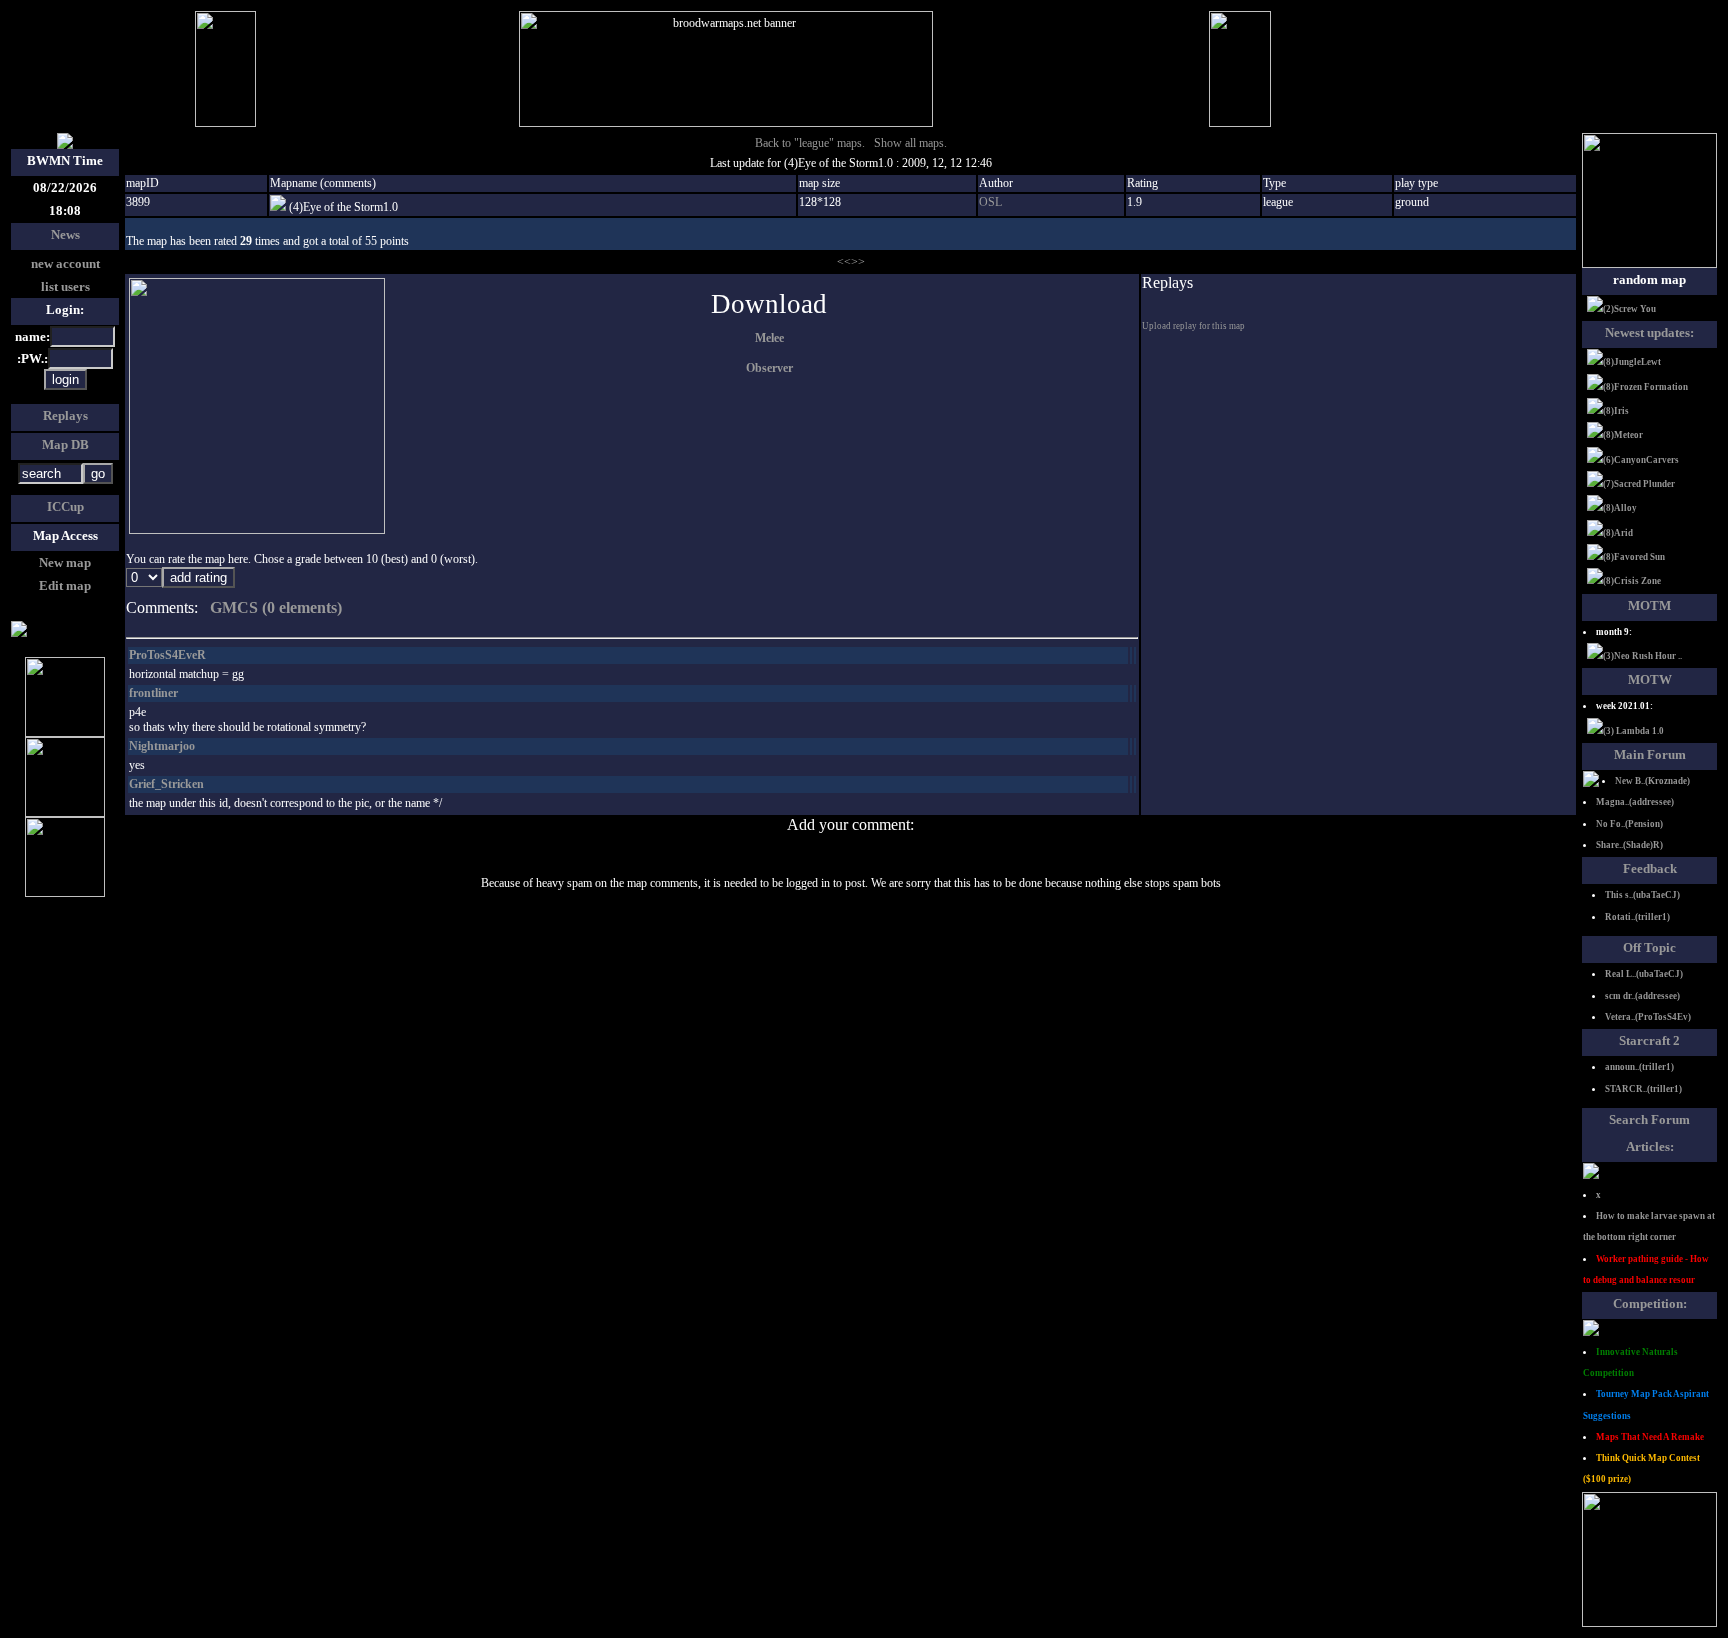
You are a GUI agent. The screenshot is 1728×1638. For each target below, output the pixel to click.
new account (65, 263)
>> (858, 262)
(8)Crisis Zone (1632, 581)
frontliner (153, 693)
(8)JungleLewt (1632, 362)
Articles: (1650, 1146)
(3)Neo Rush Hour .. (1642, 656)
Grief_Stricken (166, 784)
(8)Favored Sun (1634, 557)
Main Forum (1650, 754)
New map (65, 562)
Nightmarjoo (162, 746)
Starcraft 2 (1649, 1040)
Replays (65, 415)
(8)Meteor (1623, 435)
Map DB (65, 444)
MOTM (1649, 605)
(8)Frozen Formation (1645, 387)
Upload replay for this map (1193, 326)
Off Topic (1649, 947)
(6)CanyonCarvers (1641, 460)
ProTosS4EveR (167, 655)
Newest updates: (1649, 332)
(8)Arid (1618, 533)
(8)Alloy (1620, 508)
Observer (769, 368)
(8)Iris (1616, 411)
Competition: (1650, 1303)
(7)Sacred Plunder (1639, 484)
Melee (769, 338)
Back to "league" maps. (810, 143)
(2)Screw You (1629, 309)
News (65, 234)
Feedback (1650, 868)
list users (65, 286)
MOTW (1650, 679)
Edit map (65, 585)
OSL (990, 202)
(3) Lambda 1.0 (1633, 731)
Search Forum (1649, 1119)
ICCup (65, 506)
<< (844, 262)
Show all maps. (910, 143)
